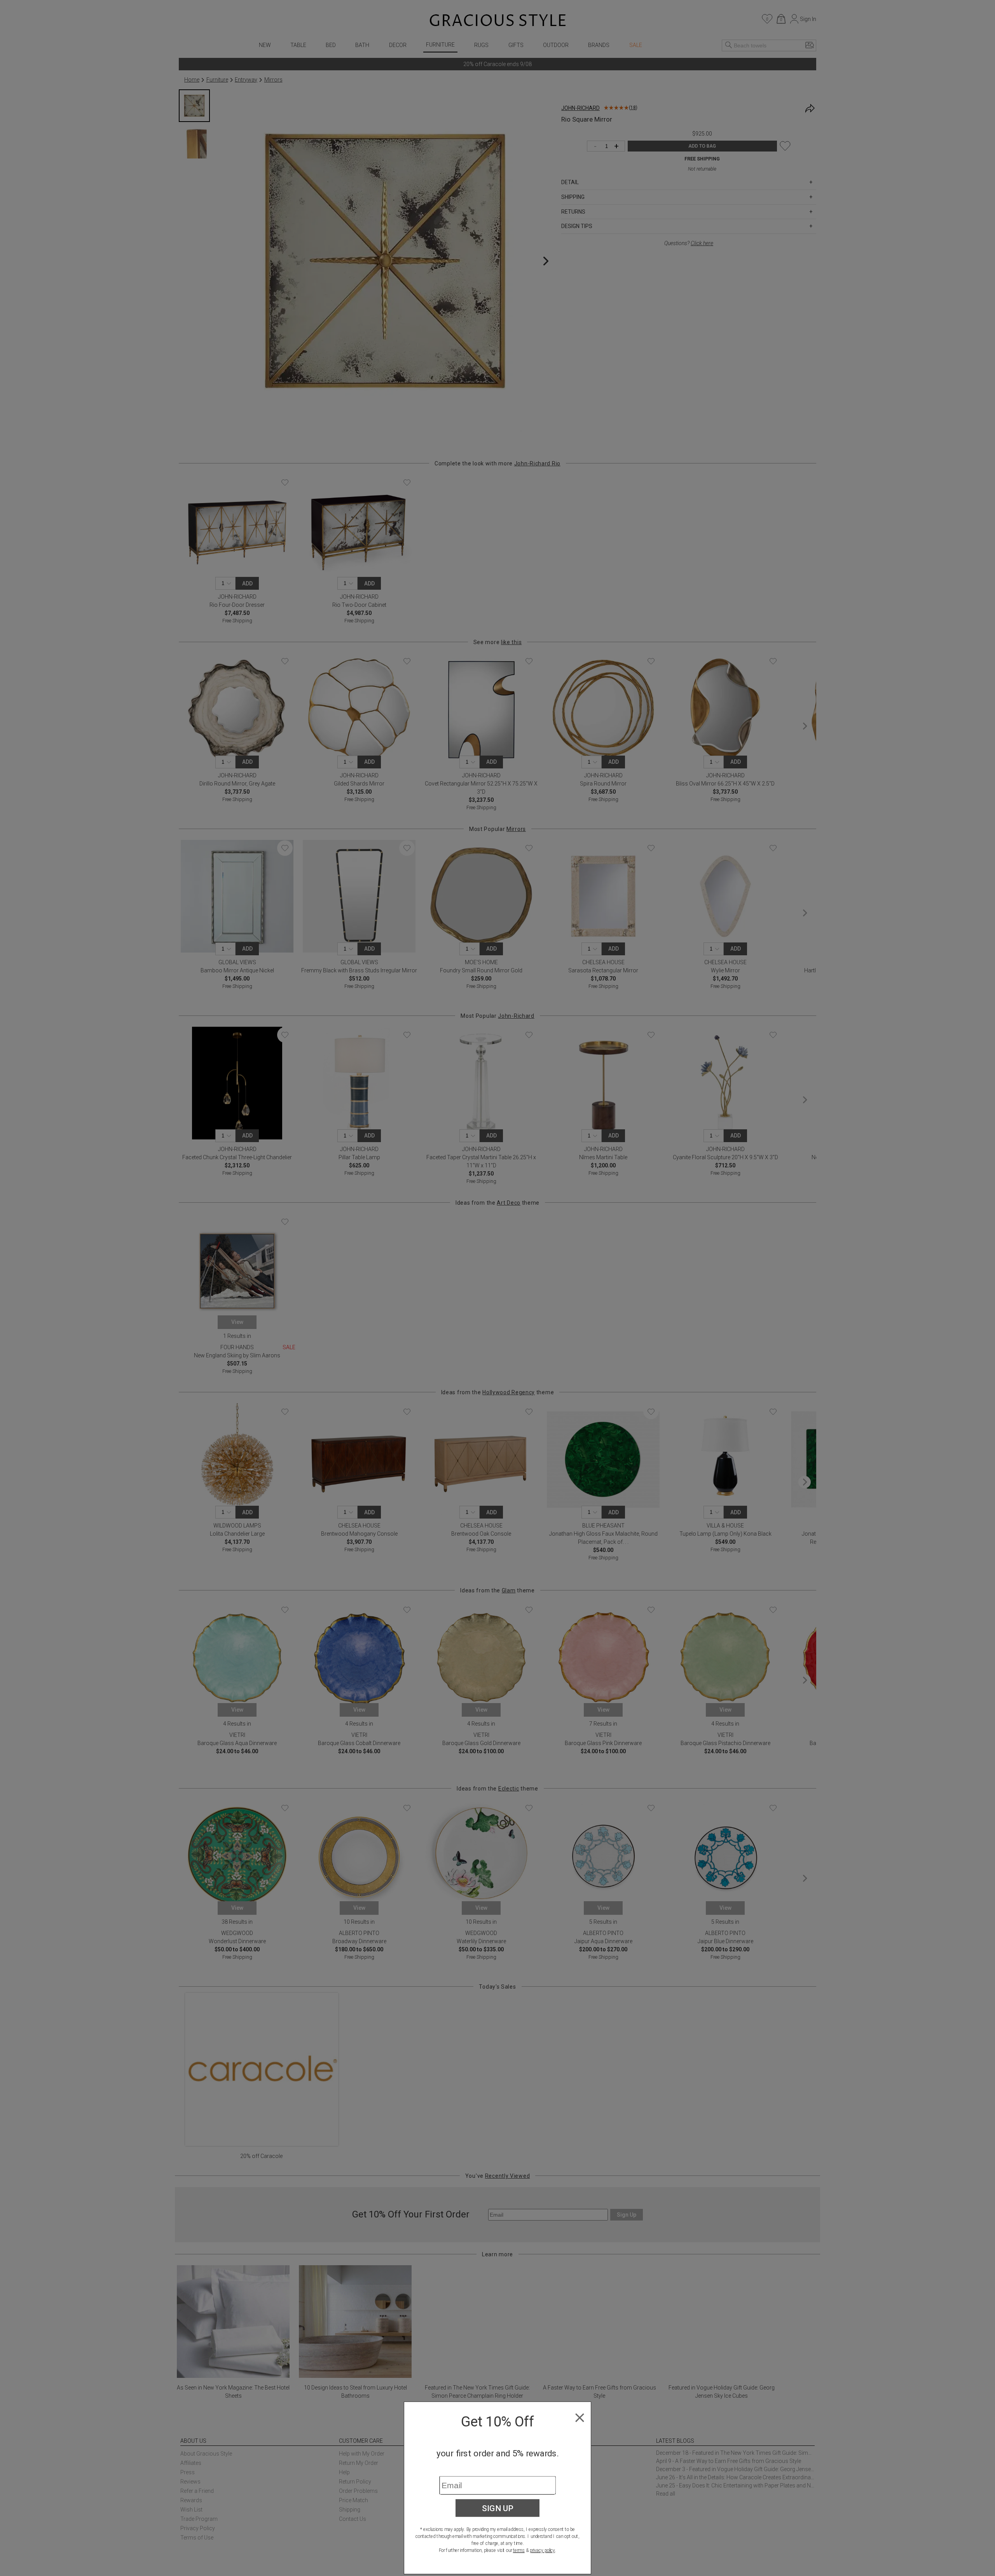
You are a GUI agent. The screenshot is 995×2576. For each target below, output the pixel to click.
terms (519, 2550)
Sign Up (498, 2508)
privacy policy (542, 2550)
